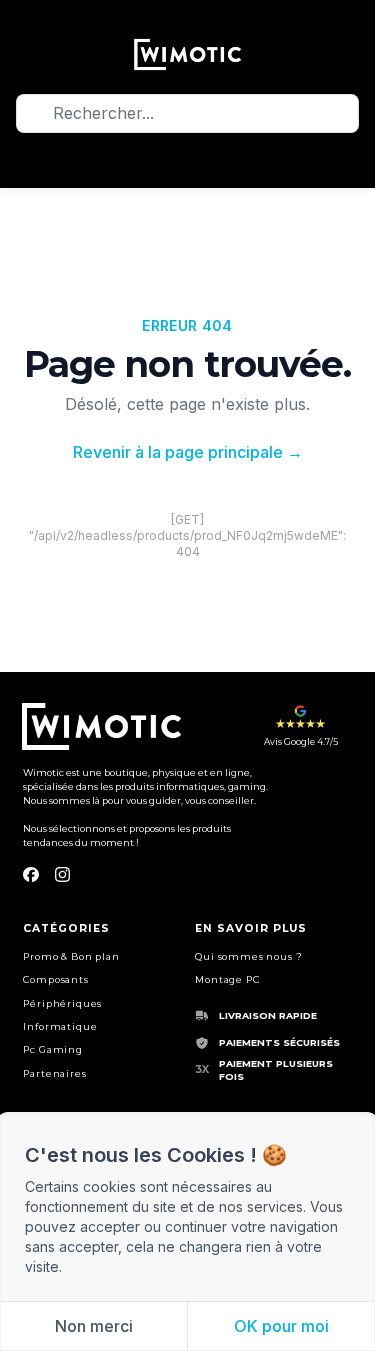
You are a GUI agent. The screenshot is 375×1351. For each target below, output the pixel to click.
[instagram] (62, 875)
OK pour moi (281, 1326)
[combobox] (188, 113)
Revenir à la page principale (188, 452)
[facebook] (30, 875)
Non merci (94, 1326)
